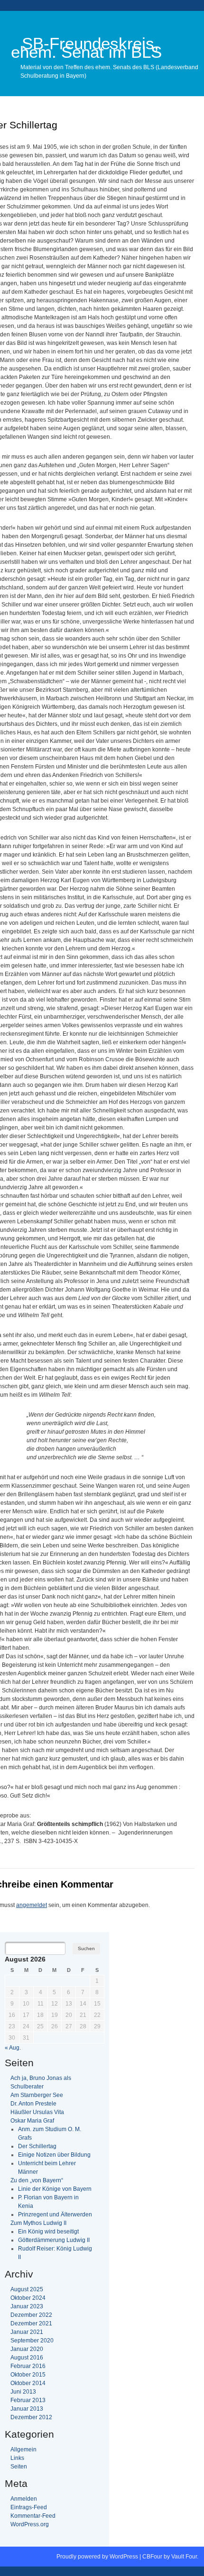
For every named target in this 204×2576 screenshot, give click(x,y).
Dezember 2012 (31, 2417)
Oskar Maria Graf (32, 2121)
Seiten (19, 2467)
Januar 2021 (27, 2332)
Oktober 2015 (28, 2375)
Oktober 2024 (28, 2298)
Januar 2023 (27, 2306)
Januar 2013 (27, 2409)
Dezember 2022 (31, 2315)
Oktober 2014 (28, 2383)
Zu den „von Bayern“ (37, 2180)
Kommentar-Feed (33, 2516)
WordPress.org (30, 2524)
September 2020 (32, 2341)
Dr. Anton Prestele (33, 2104)
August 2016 (27, 2358)
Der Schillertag (37, 2146)
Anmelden (24, 2499)
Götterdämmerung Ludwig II (54, 2240)
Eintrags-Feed (29, 2507)
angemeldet (32, 1905)
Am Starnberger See (37, 2095)
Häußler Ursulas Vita (37, 2112)
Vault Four (184, 2557)
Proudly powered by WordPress (97, 2557)
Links (17, 2458)
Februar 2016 (28, 2366)
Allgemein (23, 2449)
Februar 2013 (28, 2400)
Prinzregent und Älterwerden (55, 2214)
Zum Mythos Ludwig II (38, 2223)
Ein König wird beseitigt (48, 2232)
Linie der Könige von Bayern (55, 2189)
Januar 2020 (27, 2349)
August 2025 (27, 2289)
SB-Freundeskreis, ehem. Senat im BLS (86, 48)
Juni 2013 (23, 2392)
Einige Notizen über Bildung (54, 2155)
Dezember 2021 (31, 2323)
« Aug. (13, 2048)
